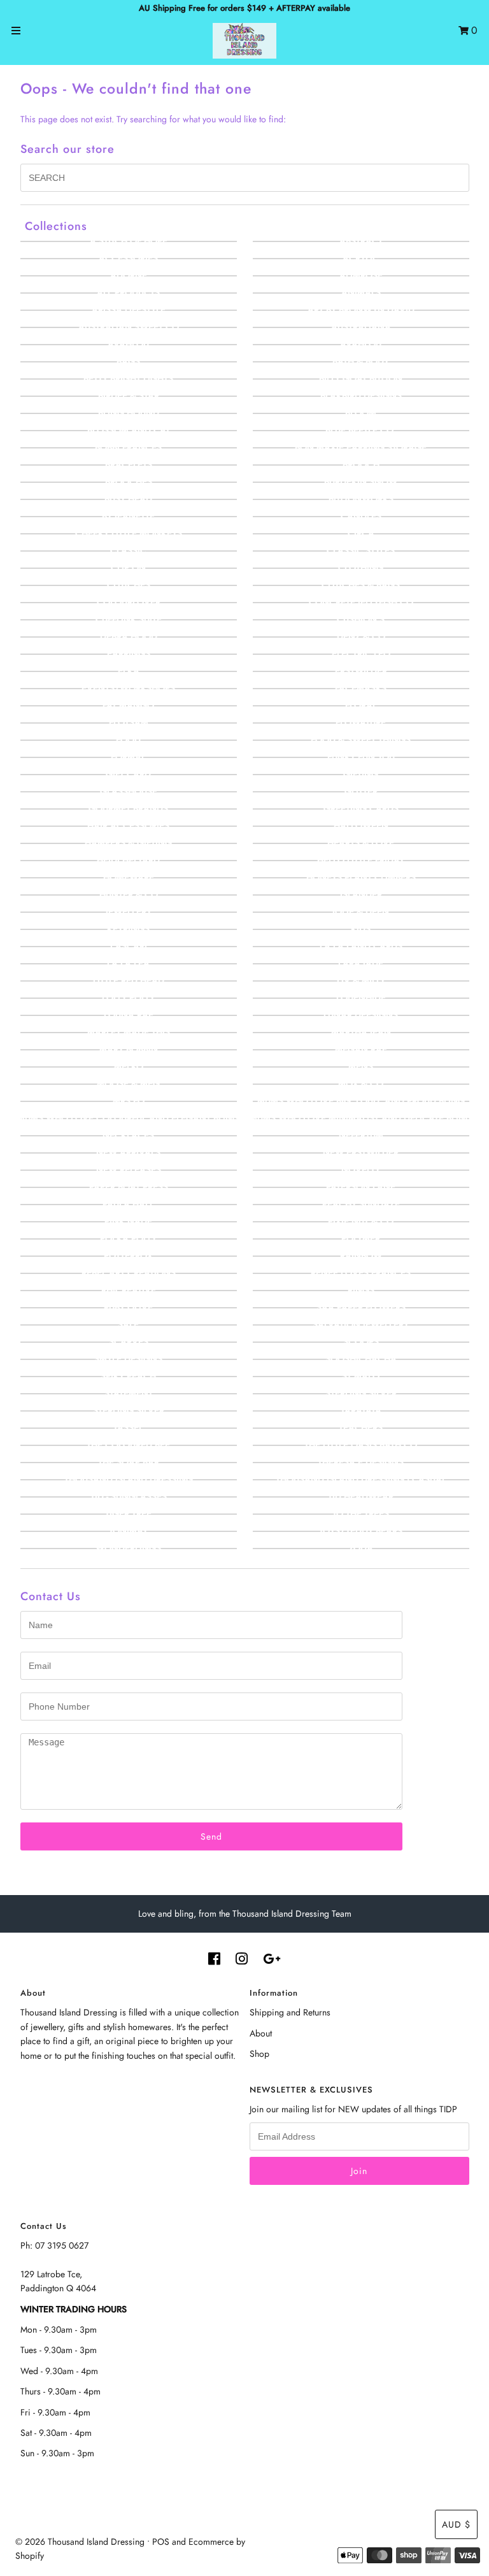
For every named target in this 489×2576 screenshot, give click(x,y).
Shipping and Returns (290, 2012)
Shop (259, 2054)
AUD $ (456, 2524)
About (261, 2033)
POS (161, 2542)
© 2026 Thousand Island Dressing (80, 2542)
